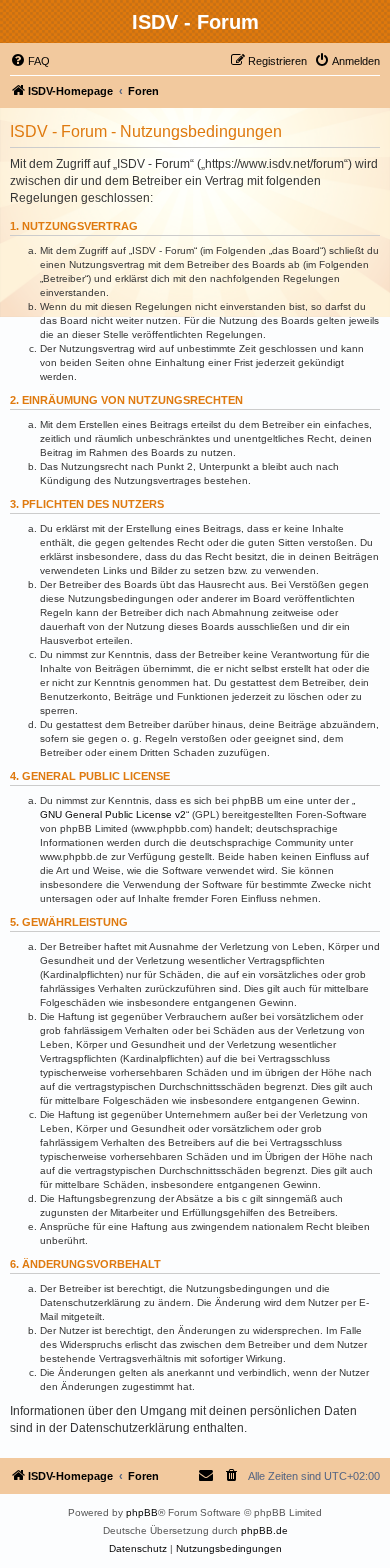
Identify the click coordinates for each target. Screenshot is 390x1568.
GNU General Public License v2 (113, 814)
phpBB (142, 1512)
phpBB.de (264, 1530)
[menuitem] (30, 61)
